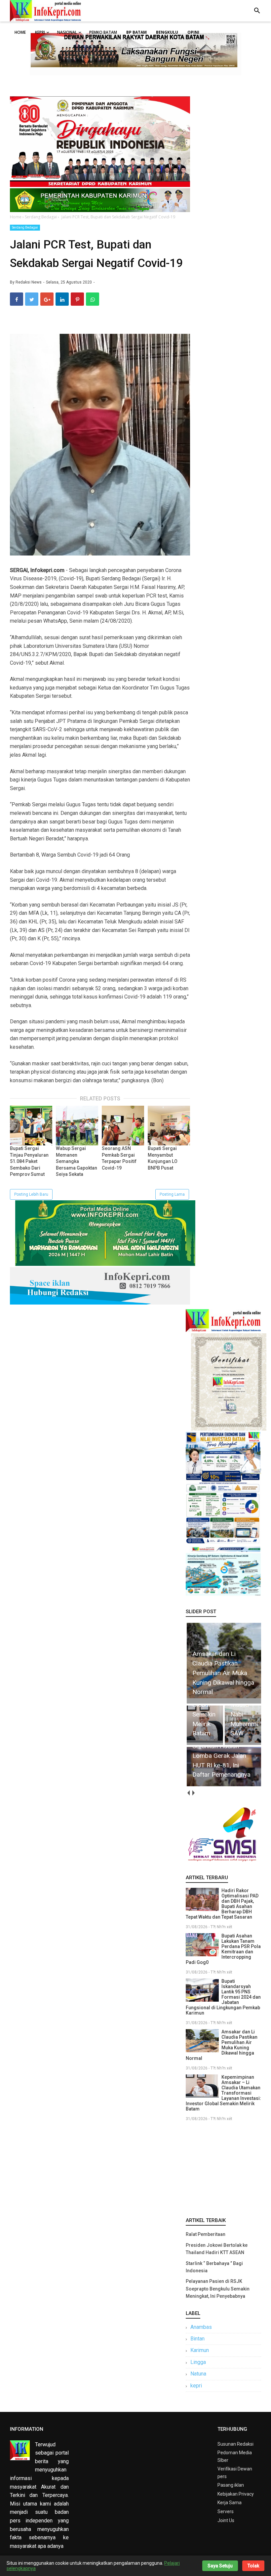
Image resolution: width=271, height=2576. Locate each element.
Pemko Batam (103, 32)
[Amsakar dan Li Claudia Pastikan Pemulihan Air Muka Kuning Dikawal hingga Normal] (224, 1698)
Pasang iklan (231, 2485)
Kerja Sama (230, 2503)
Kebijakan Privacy (236, 2494)
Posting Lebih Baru (31, 1194)
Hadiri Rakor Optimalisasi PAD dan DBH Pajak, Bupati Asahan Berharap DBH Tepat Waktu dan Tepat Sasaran (222, 1904)
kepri (196, 2386)
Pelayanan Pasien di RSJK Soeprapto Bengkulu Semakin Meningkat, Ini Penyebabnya (218, 2289)
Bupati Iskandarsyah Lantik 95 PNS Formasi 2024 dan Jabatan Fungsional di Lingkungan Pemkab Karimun (223, 1997)
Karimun (200, 2350)
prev (188, 1793)
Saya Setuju (220, 2566)
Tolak (253, 2566)
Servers (226, 2511)
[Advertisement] (223, 2168)
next (193, 1793)
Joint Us (226, 2520)
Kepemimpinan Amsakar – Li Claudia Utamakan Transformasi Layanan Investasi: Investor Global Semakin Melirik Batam (223, 2093)
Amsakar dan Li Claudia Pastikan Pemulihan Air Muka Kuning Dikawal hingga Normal (222, 2045)
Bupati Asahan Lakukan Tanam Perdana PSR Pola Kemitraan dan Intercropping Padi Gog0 (223, 1949)
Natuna (198, 2374)
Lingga (198, 2362)
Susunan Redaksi (235, 2444)
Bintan (197, 2339)
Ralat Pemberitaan (206, 2234)
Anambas (201, 2327)
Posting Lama (172, 1194)
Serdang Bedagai (25, 227)
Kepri (40, 32)
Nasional (67, 32)
